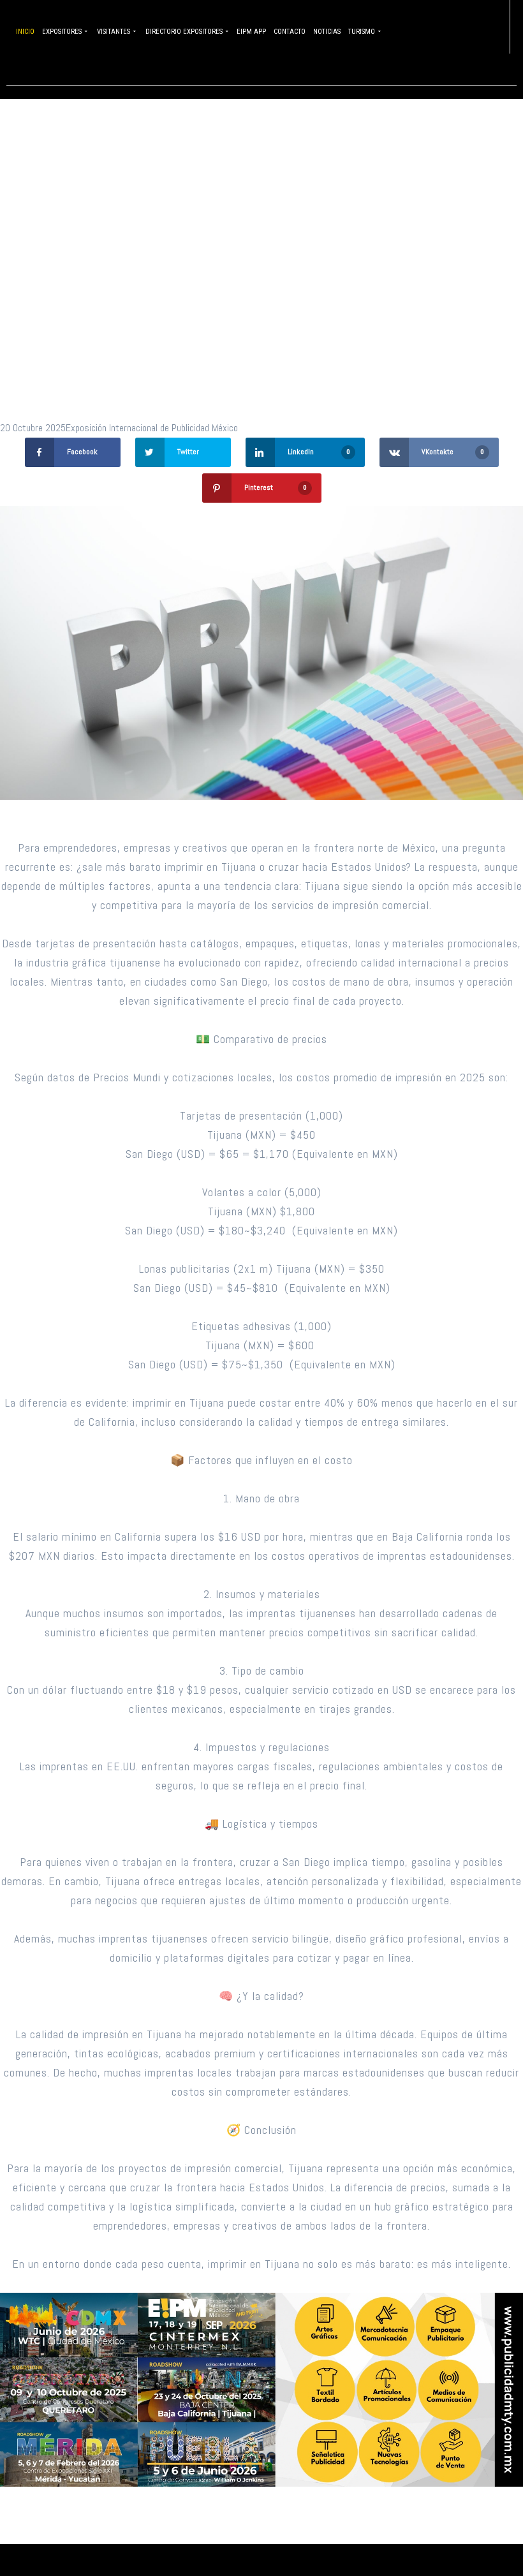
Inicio (25, 32)
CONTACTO (290, 32)
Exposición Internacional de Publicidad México (152, 428)
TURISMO (362, 32)
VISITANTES (114, 32)
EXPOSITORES (62, 32)
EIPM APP (251, 32)
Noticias (327, 32)
